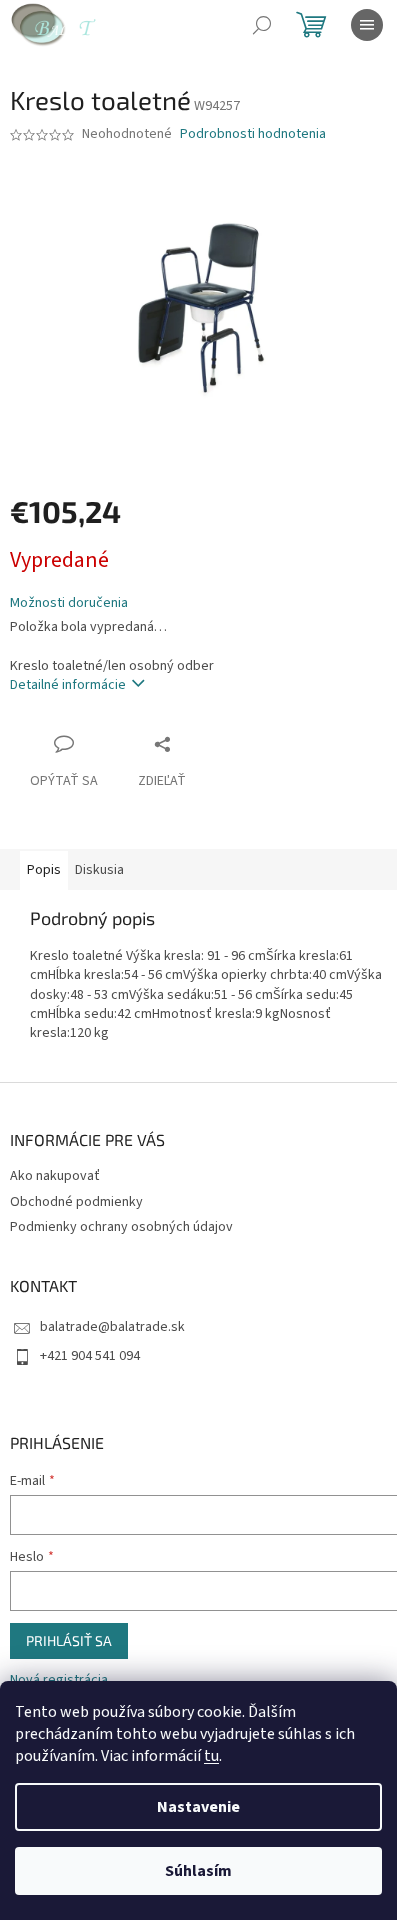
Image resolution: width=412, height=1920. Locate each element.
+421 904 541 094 (90, 1356)
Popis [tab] (44, 870)
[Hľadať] (262, 25)
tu (211, 1756)
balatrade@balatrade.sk (112, 1327)
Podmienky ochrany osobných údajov (121, 1227)
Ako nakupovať (55, 1176)
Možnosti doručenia (69, 603)
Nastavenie (198, 1807)
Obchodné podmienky (76, 1202)
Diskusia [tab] (99, 870)
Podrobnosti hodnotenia (253, 134)
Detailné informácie (68, 685)
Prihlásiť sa (69, 1640)
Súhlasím (198, 1871)
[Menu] (367, 25)
